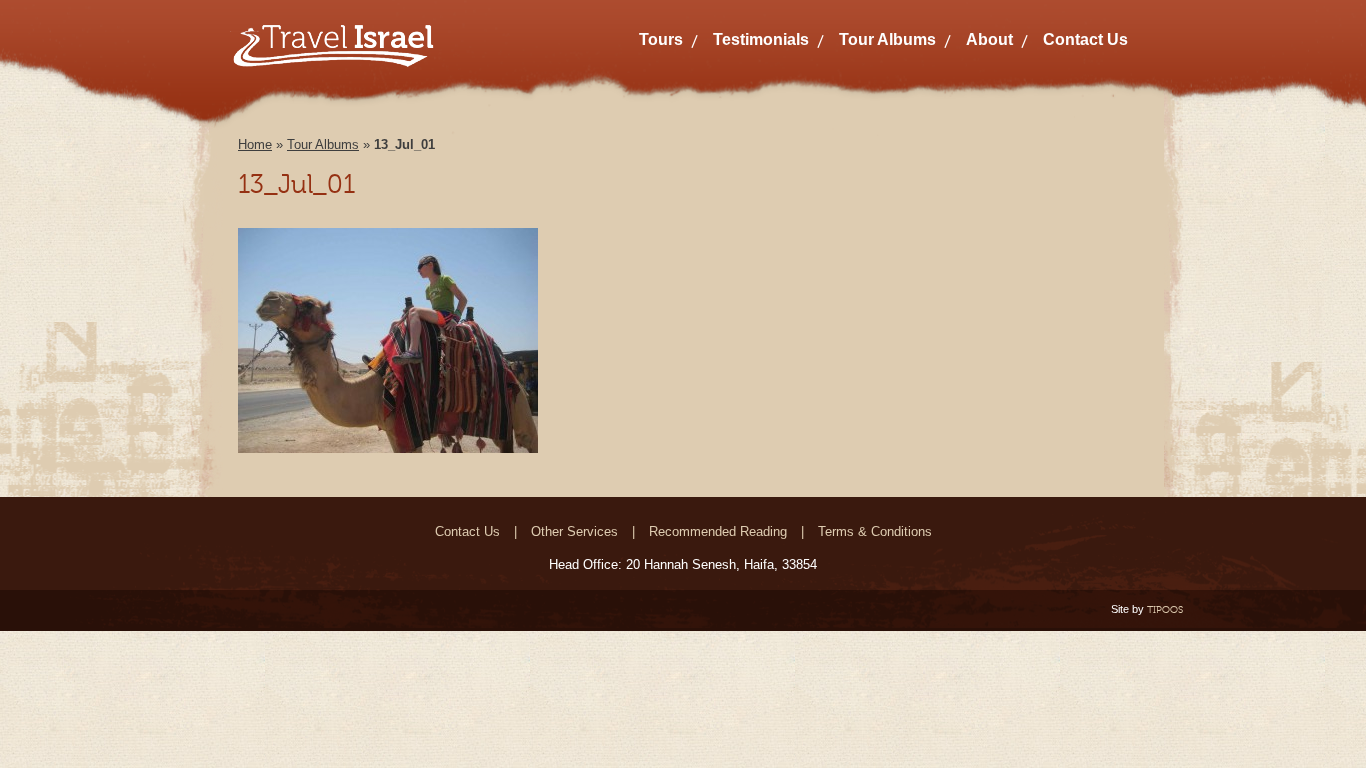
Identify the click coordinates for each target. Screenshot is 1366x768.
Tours (661, 39)
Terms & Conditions (875, 531)
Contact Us (1085, 39)
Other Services (574, 531)
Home (255, 144)
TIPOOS (1165, 609)
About (989, 39)
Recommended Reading (718, 531)
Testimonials (761, 39)
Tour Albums (887, 39)
